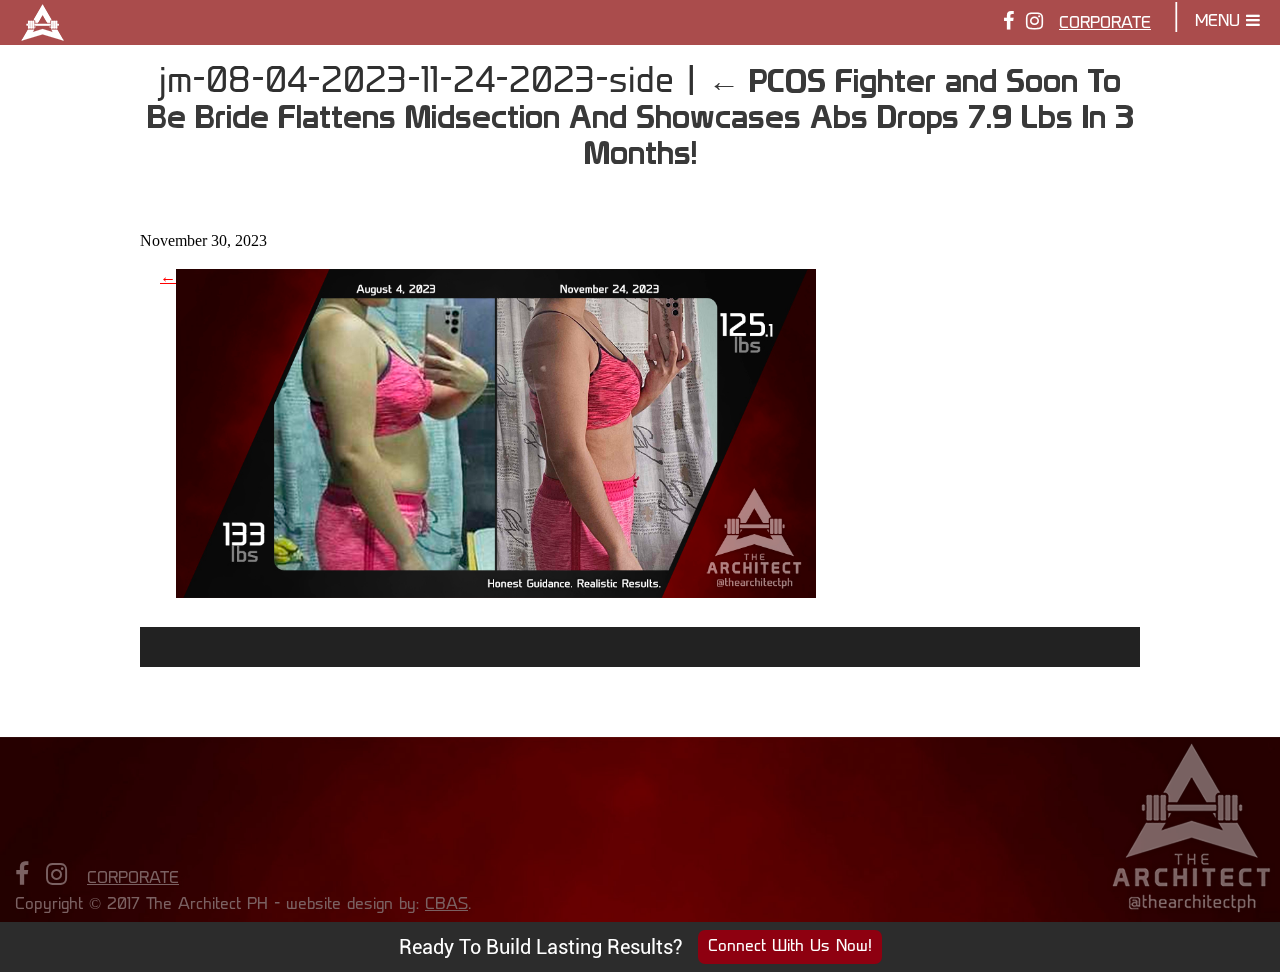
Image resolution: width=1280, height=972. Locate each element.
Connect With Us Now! (790, 947)
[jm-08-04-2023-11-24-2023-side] (496, 590)
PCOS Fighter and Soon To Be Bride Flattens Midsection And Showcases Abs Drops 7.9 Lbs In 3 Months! (640, 116)
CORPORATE (1105, 24)
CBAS (446, 905)
